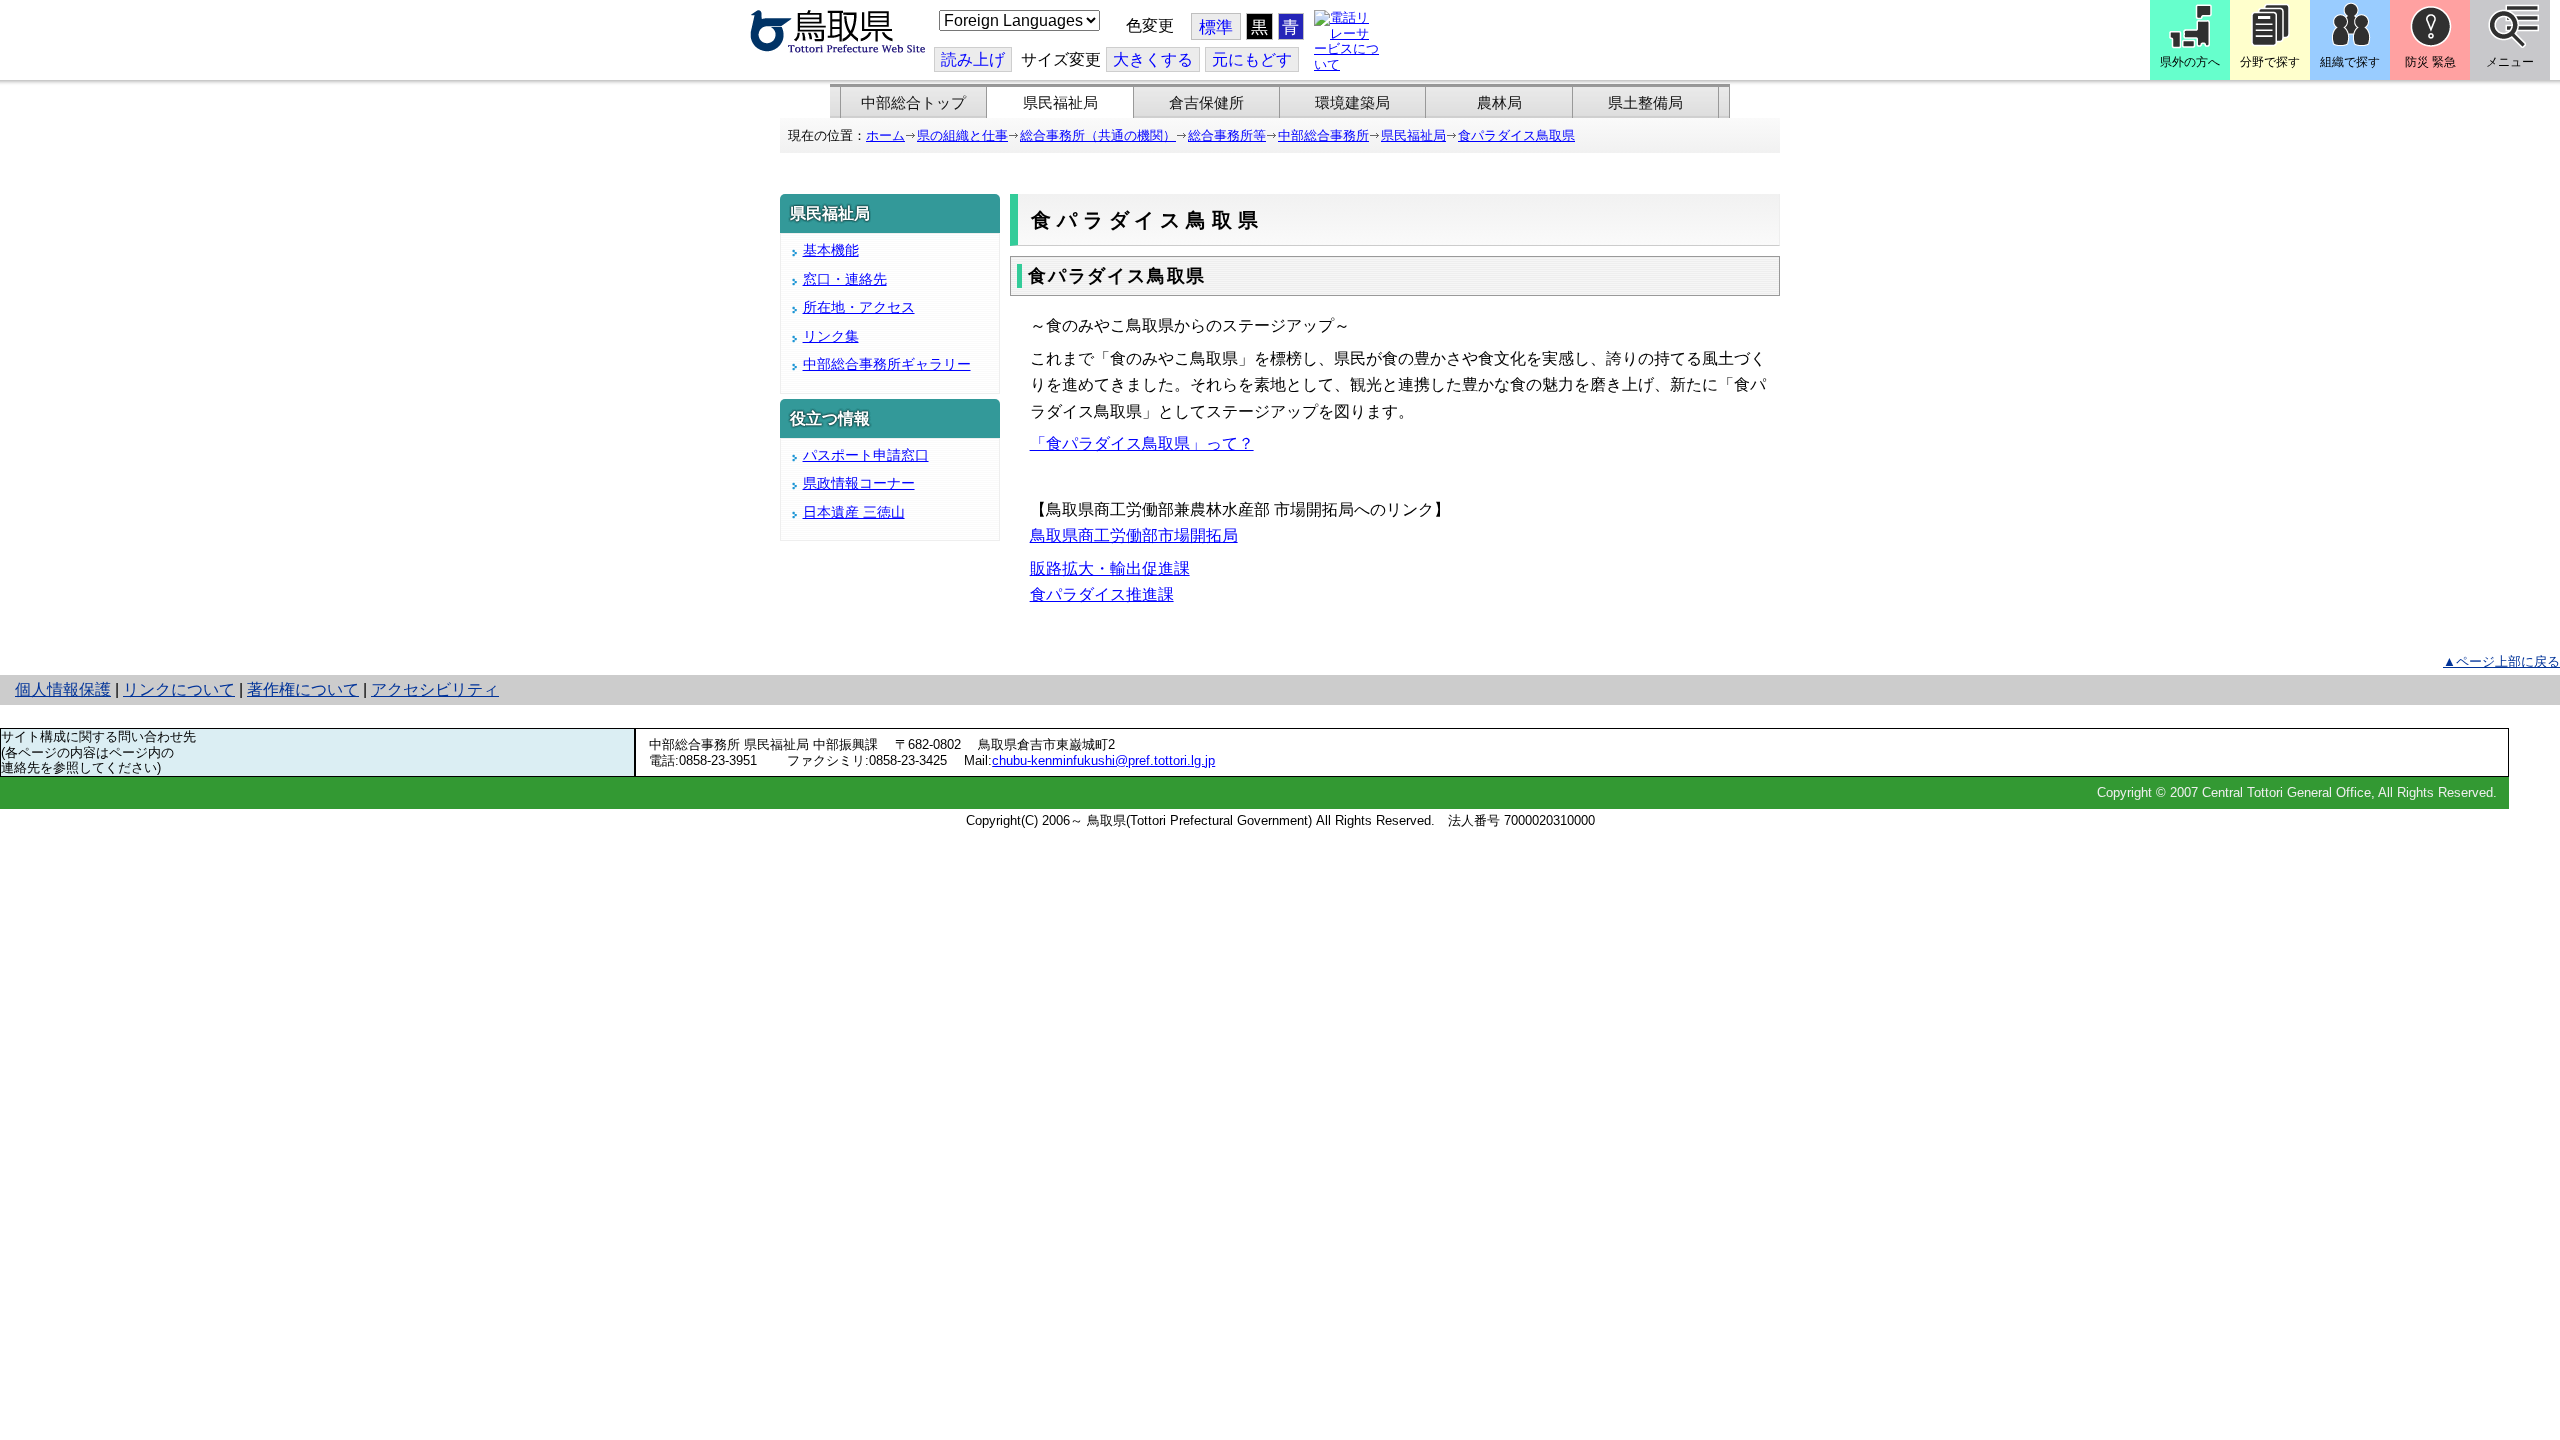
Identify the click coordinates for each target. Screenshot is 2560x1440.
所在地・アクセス (859, 307)
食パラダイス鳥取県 (1516, 135)
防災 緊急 (2430, 62)
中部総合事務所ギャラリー (887, 364)
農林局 (1499, 103)
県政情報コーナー (859, 483)
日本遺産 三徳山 (854, 512)
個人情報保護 (63, 689)
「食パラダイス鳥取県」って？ (1142, 443)
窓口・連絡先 (845, 279)
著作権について (303, 689)
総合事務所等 (1227, 135)
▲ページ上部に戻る (2501, 661)
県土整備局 (1645, 103)
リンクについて (179, 689)
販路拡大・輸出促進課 (1110, 568)
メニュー (2510, 62)
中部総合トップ (913, 103)
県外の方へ (2190, 62)
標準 (1216, 27)
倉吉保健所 (1206, 103)
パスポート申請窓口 (866, 455)
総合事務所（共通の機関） (1098, 135)
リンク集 (831, 336)
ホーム (885, 135)
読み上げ (973, 59)
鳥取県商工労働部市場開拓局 (1134, 535)
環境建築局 (1352, 103)
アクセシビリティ (435, 689)
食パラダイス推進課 (1102, 594)
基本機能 (831, 250)
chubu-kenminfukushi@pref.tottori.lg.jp (1103, 760)
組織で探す (2350, 62)
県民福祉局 (1060, 103)
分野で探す (2270, 62)
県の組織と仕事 (962, 135)
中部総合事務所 (1323, 135)
